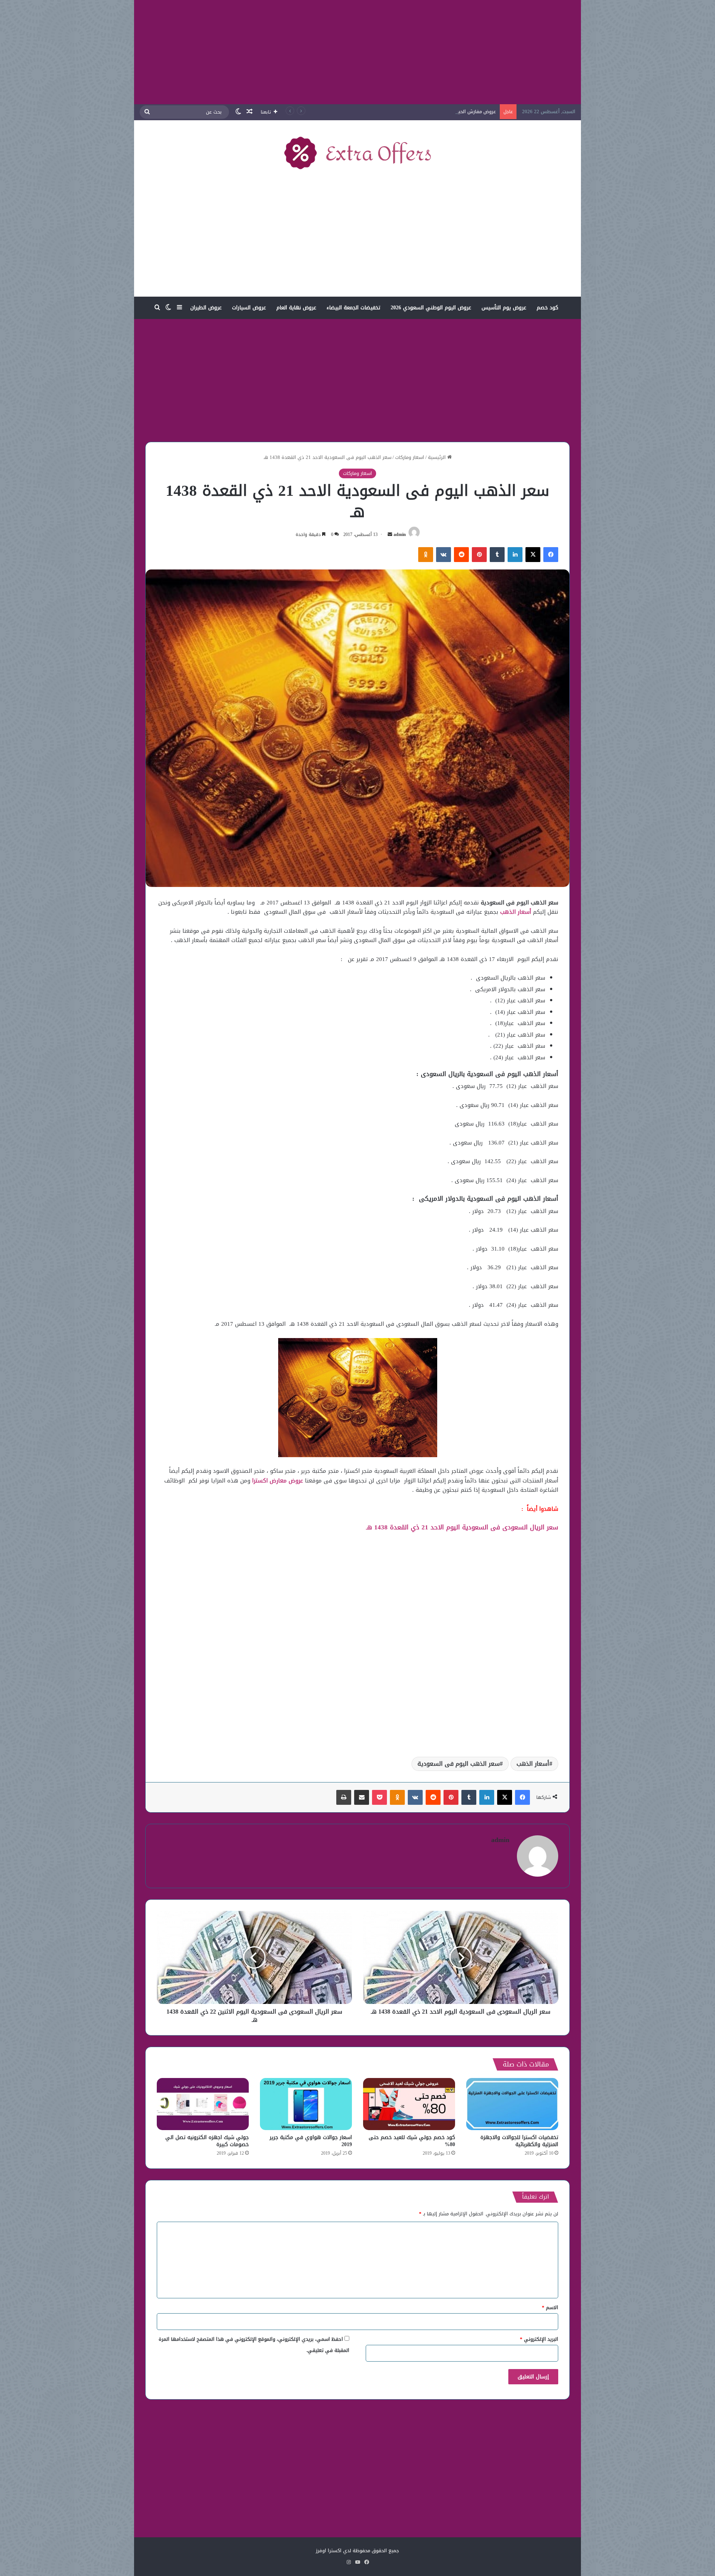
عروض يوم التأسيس (504, 308)
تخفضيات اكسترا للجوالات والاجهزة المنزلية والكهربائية (519, 2141)
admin (400, 534)
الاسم (550, 2307)
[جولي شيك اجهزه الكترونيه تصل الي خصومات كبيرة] (203, 2104)
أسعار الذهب (533, 1764)
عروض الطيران (206, 308)
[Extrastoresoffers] (357, 153)
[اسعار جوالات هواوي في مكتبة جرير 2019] (306, 2104)
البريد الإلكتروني (539, 2339)
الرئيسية (438, 457)
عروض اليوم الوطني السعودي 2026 (431, 308)
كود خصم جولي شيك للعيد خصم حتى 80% (412, 2141)
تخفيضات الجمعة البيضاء (353, 308)
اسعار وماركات (410, 457)
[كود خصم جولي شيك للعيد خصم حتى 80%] (409, 2104)
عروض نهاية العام (296, 308)
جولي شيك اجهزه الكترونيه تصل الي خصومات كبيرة (207, 2141)
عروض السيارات (249, 308)
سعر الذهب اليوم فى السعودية (459, 1764)
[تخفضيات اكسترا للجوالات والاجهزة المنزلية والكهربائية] (512, 2104)
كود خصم (547, 308)
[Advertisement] (357, 52)
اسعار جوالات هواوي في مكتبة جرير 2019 (311, 2141)
